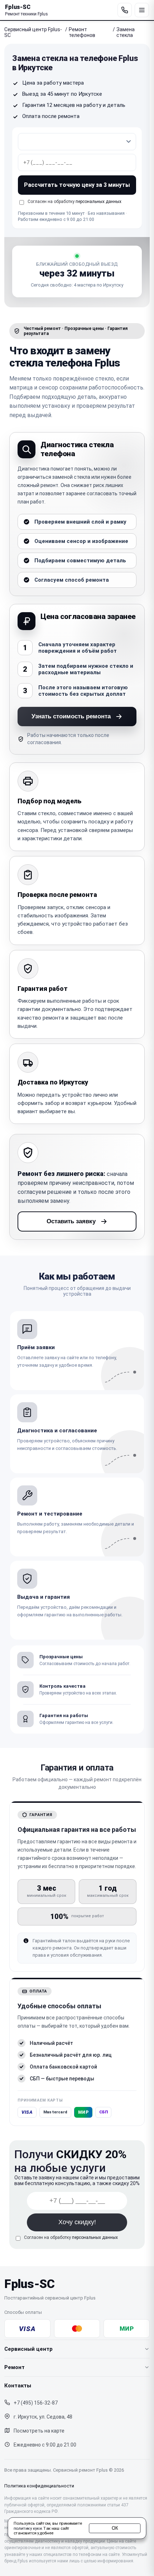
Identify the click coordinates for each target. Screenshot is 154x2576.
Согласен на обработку (71, 2237)
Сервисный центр (28, 2349)
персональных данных (98, 202)
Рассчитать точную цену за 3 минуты (77, 185)
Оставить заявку (71, 1221)
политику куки (28, 2528)
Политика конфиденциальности (39, 2486)
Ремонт (15, 2367)
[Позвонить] (125, 10)
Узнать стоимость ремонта (71, 716)
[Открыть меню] (142, 10)
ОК (115, 2528)
